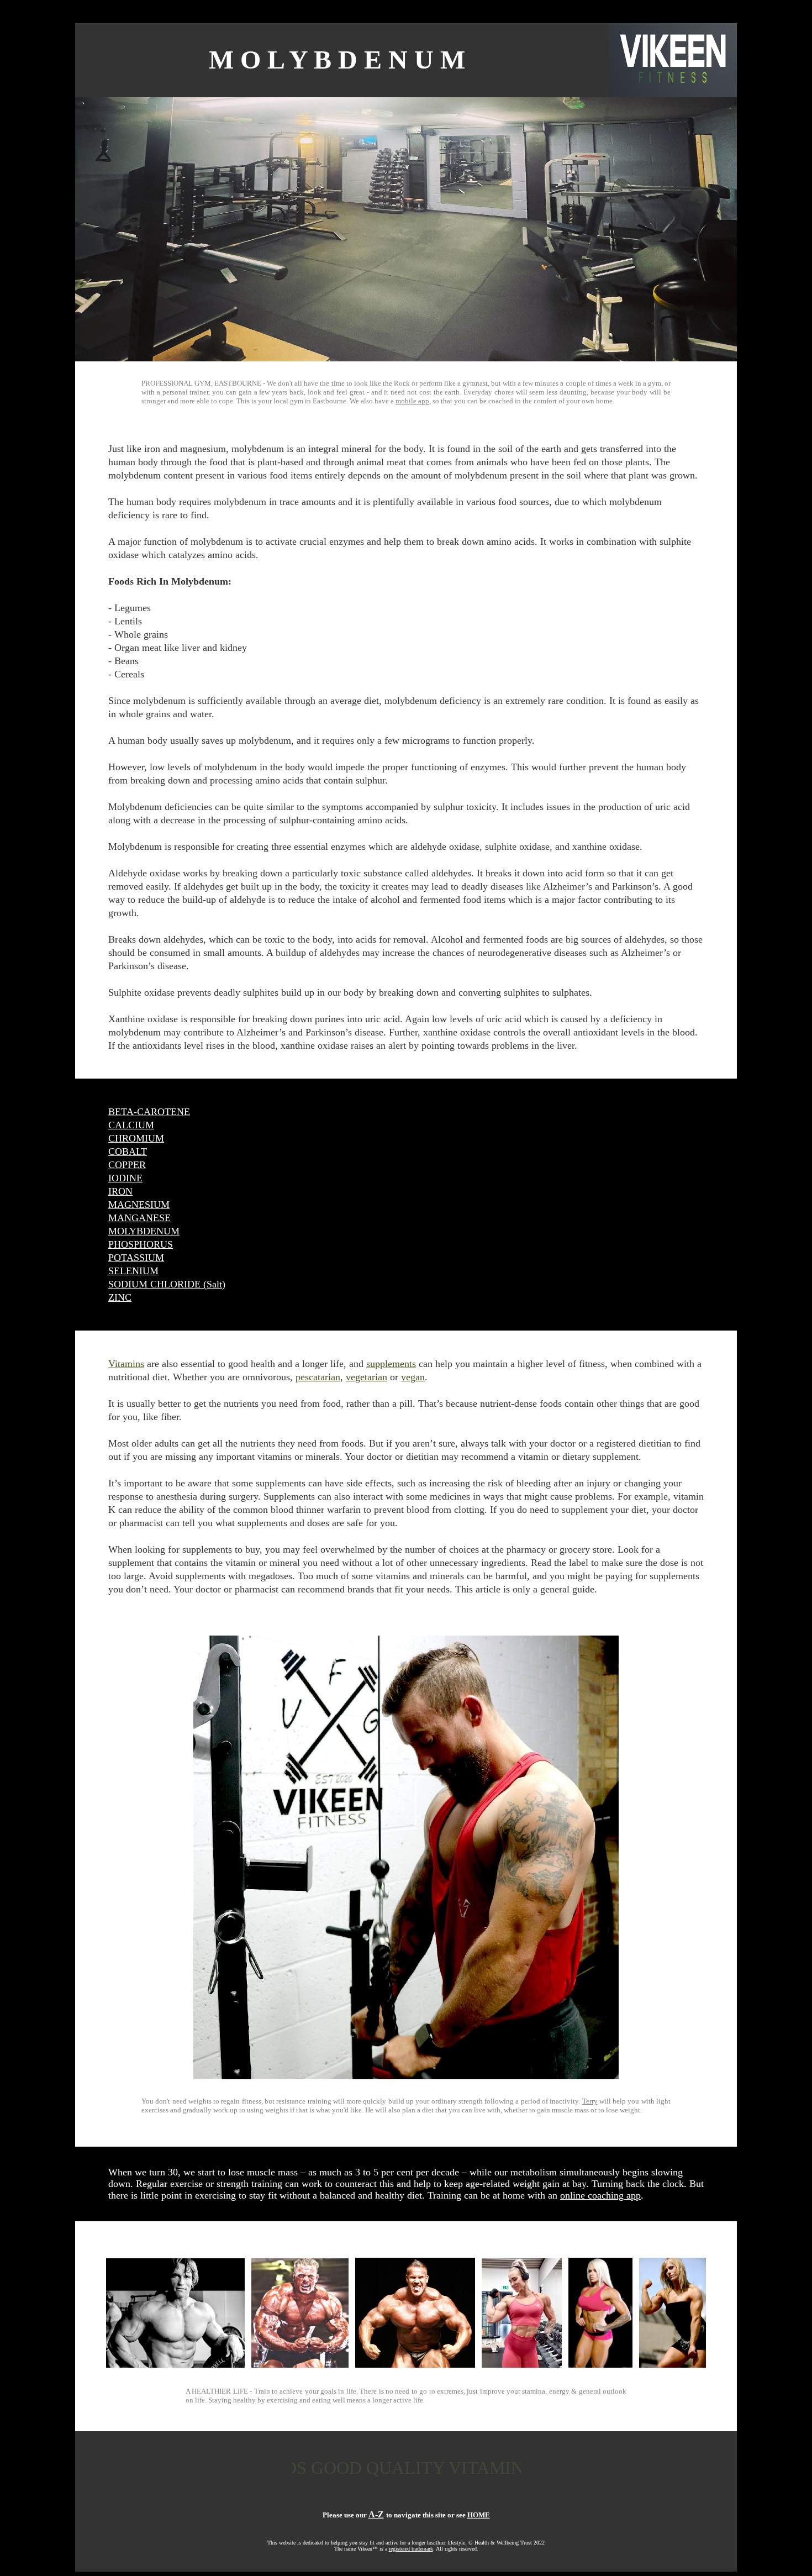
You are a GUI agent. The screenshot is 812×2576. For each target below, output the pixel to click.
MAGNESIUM (139, 1205)
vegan (413, 1377)
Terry (590, 2101)
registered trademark (411, 2549)
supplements (391, 1364)
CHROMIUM (136, 1138)
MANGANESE (139, 1218)
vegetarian (367, 1377)
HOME (479, 2515)
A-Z (376, 2514)
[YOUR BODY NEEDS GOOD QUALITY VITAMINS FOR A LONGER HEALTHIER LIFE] (406, 2490)
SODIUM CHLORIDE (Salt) (167, 1284)
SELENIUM (133, 1271)
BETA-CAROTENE (149, 1112)
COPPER (127, 1165)
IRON (120, 1191)
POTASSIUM (136, 1258)
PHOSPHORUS (141, 1244)
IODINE (125, 1178)
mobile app (412, 401)
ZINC (120, 1297)
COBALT (128, 1152)
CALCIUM (131, 1125)
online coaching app (600, 2195)
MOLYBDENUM (144, 1231)
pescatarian (318, 1377)
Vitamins (126, 1364)
